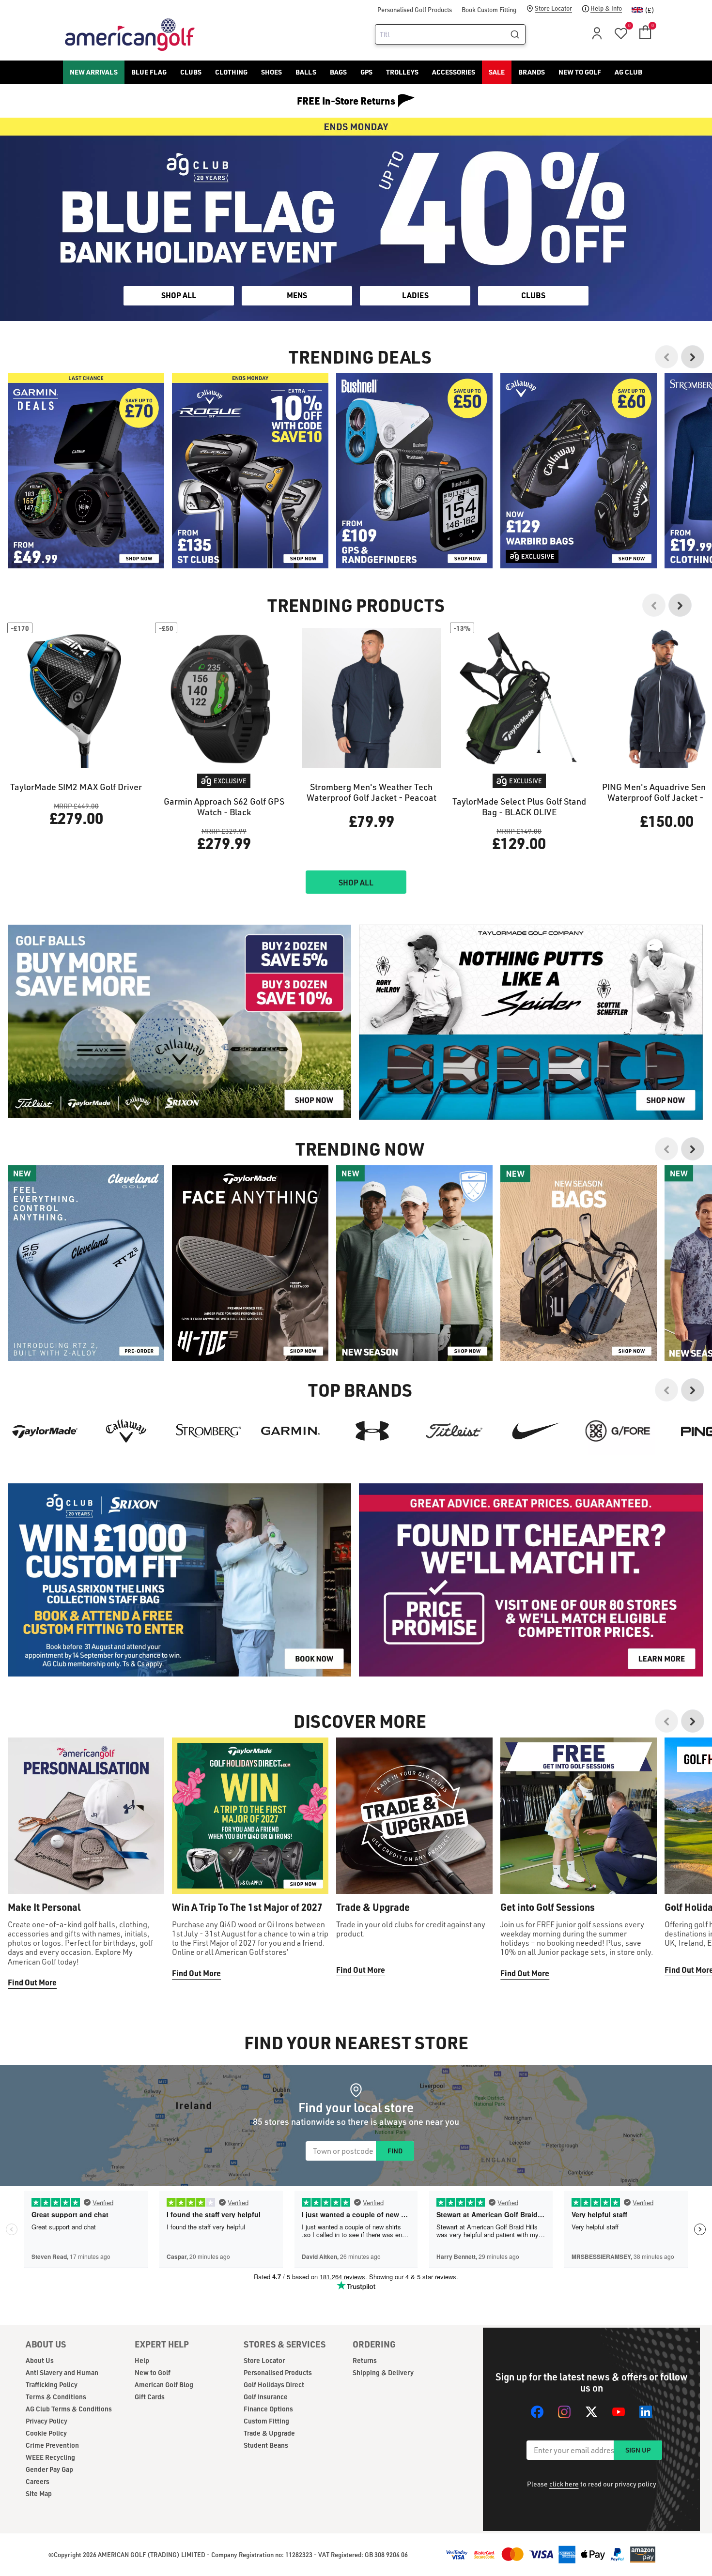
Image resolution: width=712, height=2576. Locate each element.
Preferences (316, 1328)
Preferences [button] (372, 1305)
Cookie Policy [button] (415, 1293)
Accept (396, 1328)
